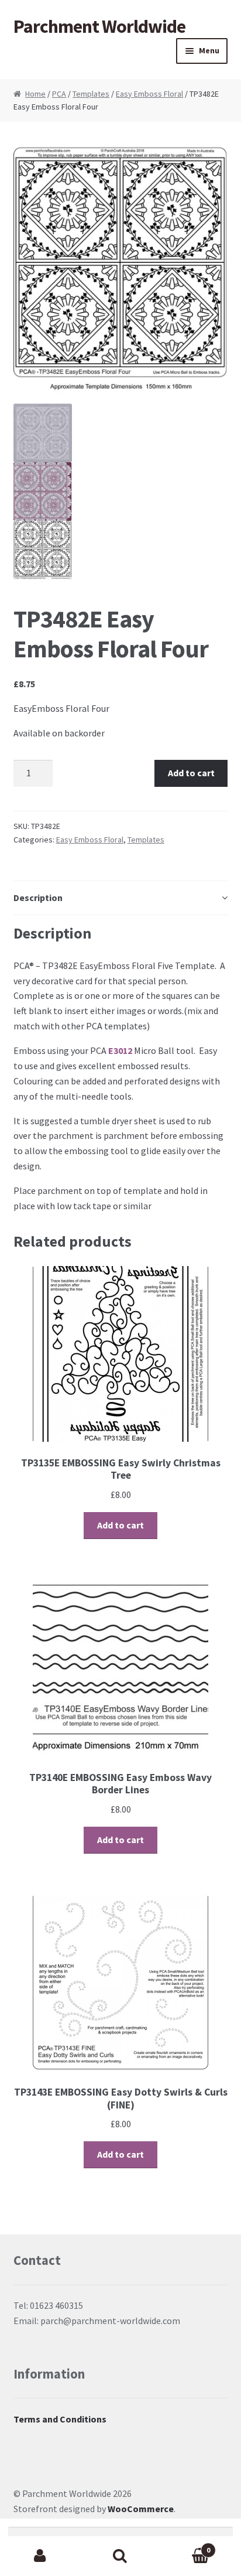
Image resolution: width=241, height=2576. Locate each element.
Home (35, 94)
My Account (40, 2556)
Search (120, 2556)
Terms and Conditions (60, 2419)
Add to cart (191, 773)
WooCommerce (141, 2509)
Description (38, 898)
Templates (91, 94)
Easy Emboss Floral (149, 94)
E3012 (120, 1050)
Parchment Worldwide (99, 26)
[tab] (121, 898)
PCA (59, 94)
